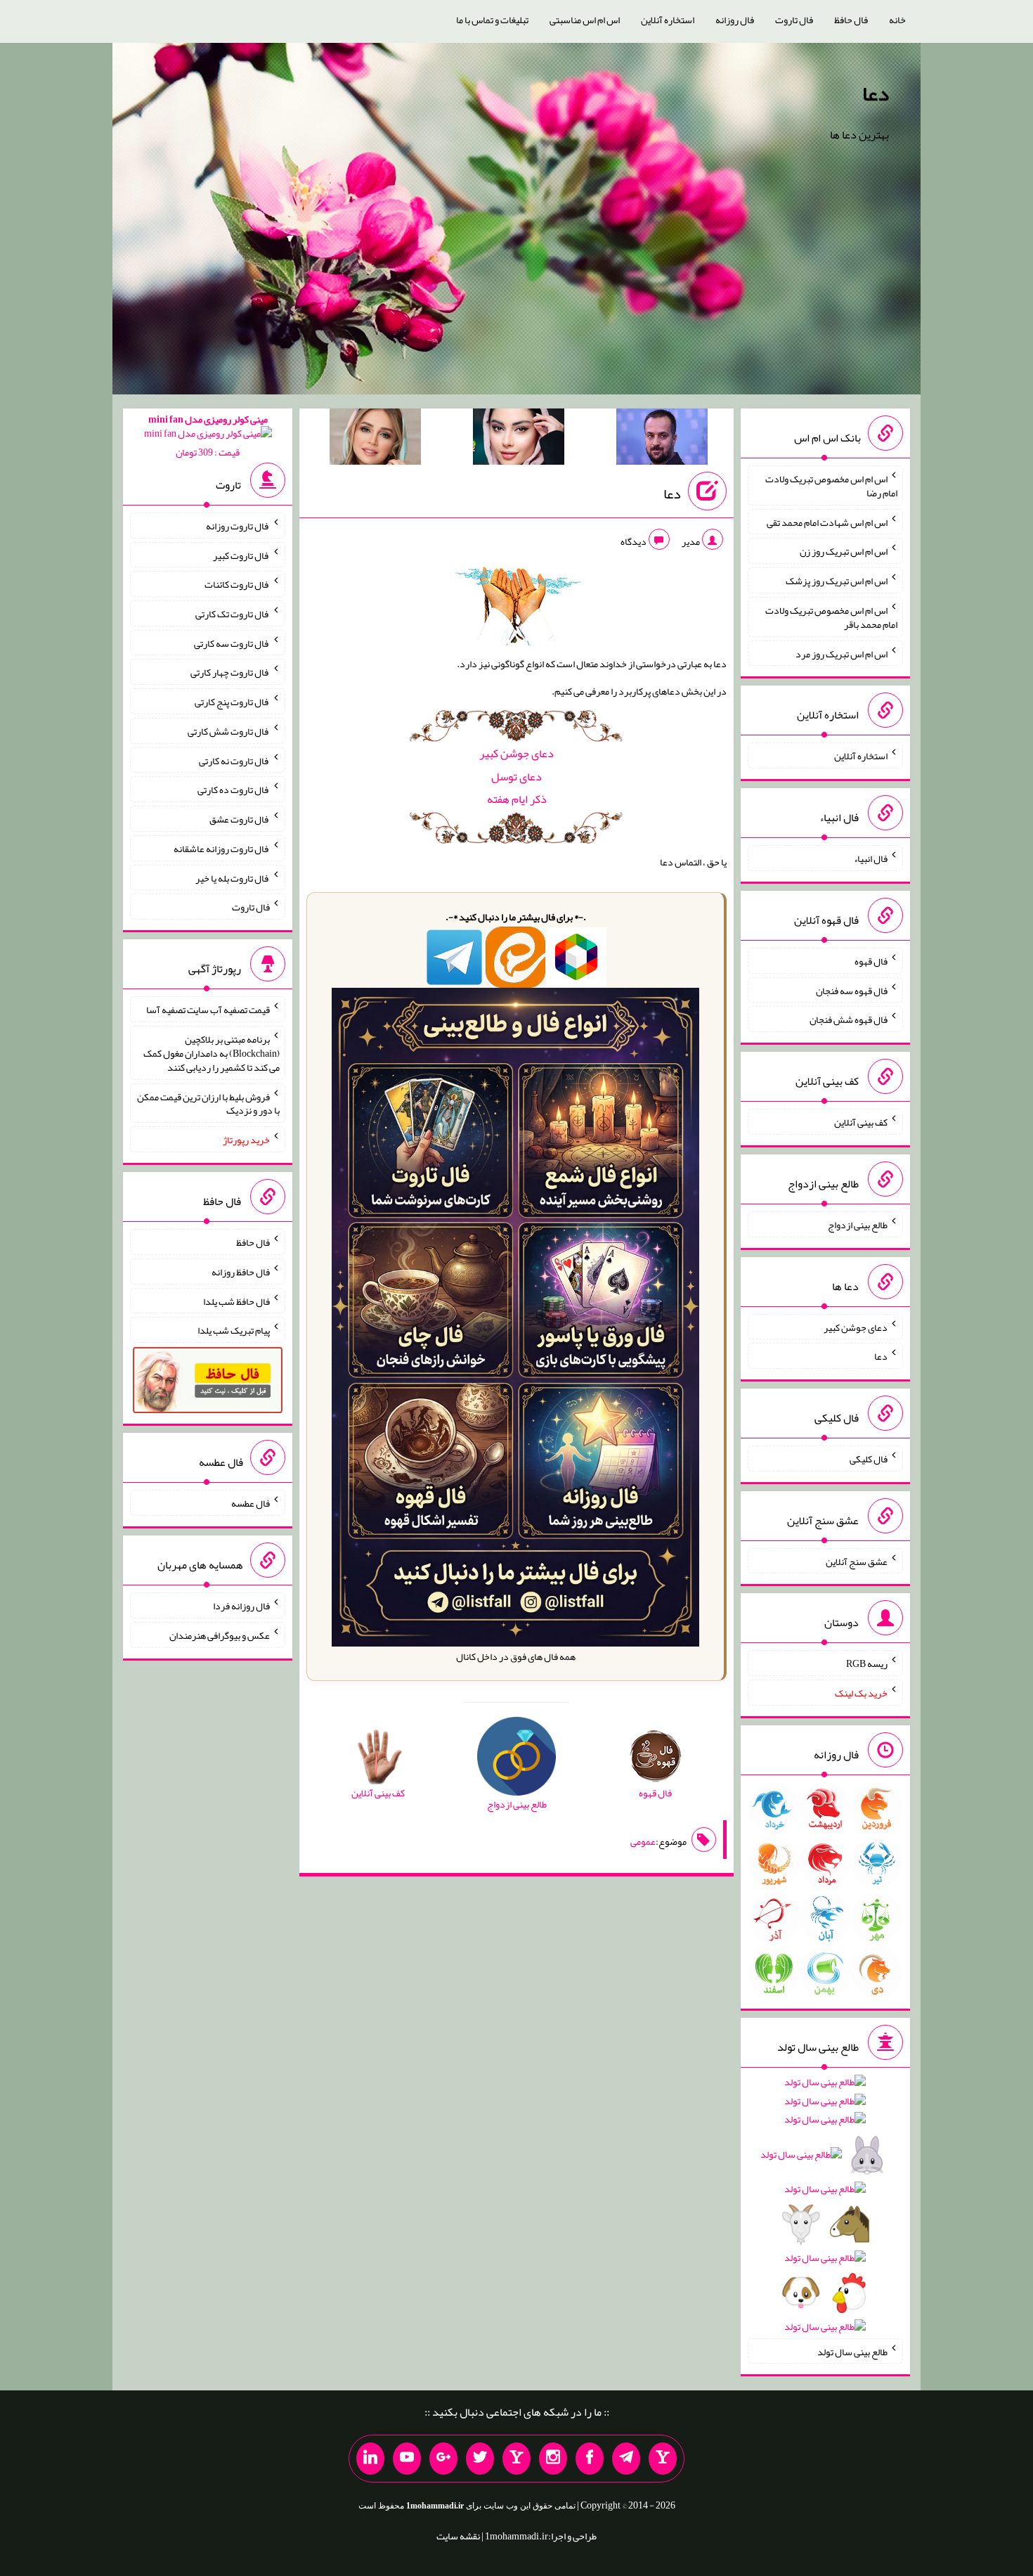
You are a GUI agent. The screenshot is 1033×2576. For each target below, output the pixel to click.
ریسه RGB (867, 1663)
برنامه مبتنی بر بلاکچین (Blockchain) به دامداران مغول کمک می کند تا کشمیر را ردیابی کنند (212, 1053)
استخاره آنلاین (668, 20)
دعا (876, 94)
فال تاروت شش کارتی (229, 731)
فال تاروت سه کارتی (232, 643)
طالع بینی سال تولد (852, 2351)
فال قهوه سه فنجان (852, 990)
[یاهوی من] (663, 2459)
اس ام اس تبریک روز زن (844, 551)
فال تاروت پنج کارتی (232, 702)
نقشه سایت (458, 2536)
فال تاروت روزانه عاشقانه (222, 849)
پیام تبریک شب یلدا (234, 1330)
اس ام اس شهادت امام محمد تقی (827, 522)
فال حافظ (851, 20)
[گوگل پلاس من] (443, 2459)
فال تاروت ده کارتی (234, 790)
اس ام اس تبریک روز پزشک (837, 581)
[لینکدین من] (370, 2459)
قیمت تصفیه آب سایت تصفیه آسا (208, 1010)
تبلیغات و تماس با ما (492, 20)
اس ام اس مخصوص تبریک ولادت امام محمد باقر (831, 617)
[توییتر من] (480, 2459)
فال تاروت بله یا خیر (233, 877)
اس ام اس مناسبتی (585, 20)
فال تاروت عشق (240, 819)
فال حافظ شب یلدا (236, 1301)
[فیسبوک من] (590, 2459)
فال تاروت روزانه (238, 526)
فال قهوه (871, 961)
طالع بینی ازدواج (858, 1225)
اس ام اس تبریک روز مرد (842, 653)
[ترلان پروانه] (519, 439)
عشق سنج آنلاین (857, 1561)
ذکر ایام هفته (517, 799)
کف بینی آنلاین (861, 1122)
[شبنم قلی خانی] (375, 439)
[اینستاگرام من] (553, 2459)
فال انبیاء (871, 858)
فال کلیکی (869, 1459)
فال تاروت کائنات (237, 584)
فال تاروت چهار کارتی (230, 672)
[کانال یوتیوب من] (407, 2459)
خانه (897, 20)
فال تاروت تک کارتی (233, 614)
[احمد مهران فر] (662, 439)
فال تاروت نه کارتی (234, 760)
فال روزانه (735, 20)
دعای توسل (516, 777)
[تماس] (516, 2459)
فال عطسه (251, 1503)
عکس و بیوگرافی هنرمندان (220, 1635)
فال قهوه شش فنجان (849, 1019)
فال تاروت (794, 20)
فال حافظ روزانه (241, 1272)
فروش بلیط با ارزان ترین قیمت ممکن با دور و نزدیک (208, 1103)
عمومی (643, 1841)
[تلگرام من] (626, 2459)
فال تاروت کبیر (241, 555)
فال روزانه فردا (241, 1606)
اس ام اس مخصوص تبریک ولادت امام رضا (831, 486)
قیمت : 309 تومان (208, 436)
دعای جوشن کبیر (516, 753)
